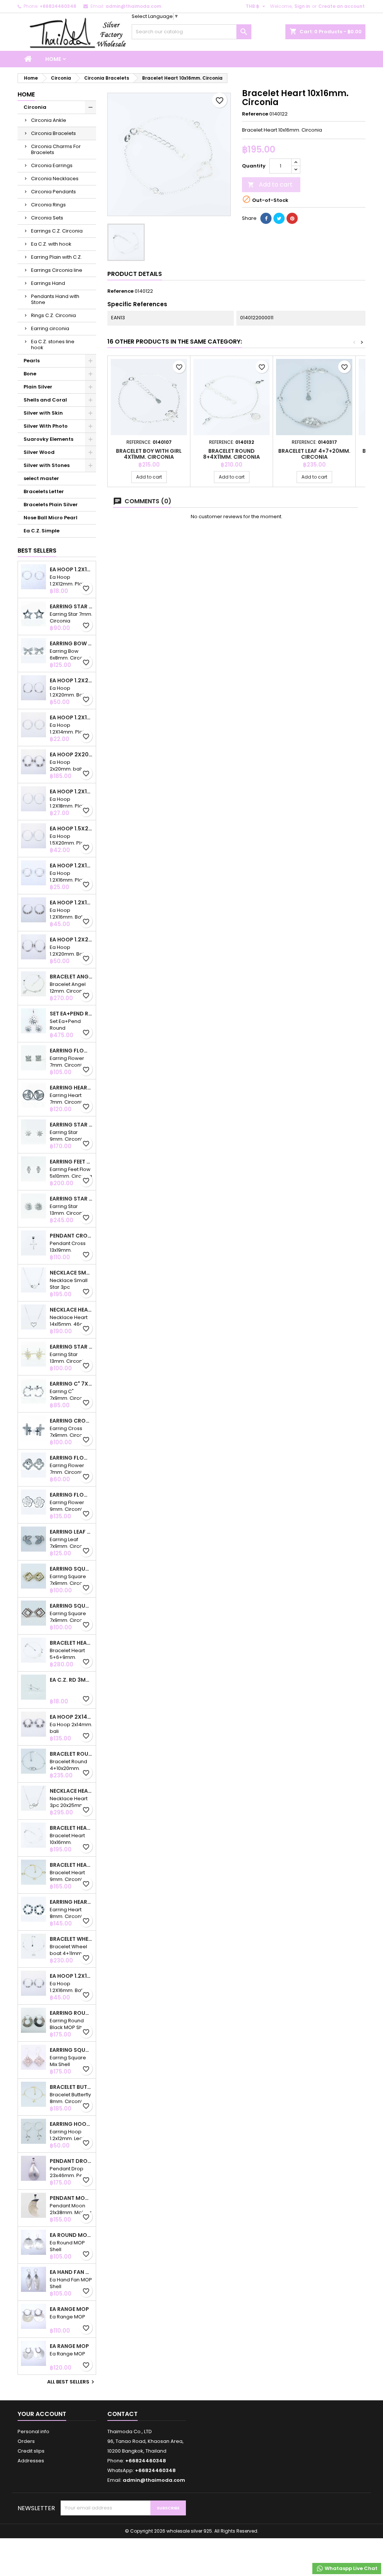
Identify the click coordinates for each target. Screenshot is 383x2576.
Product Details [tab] (135, 274)
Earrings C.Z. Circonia (57, 231)
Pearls (32, 361)
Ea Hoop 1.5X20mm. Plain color (71, 829)
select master (41, 478)
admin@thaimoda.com (133, 6)
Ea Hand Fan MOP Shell (71, 2272)
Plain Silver (38, 387)
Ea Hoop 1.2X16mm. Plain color (71, 866)
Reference (255, 114)
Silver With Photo (46, 426)
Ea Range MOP (69, 2309)
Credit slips (31, 2451)
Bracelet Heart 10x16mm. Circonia (71, 1828)
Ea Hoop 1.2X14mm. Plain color (71, 717)
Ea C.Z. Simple (42, 531)
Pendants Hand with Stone (55, 299)
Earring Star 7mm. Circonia (71, 606)
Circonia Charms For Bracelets (56, 149)
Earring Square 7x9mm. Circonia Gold (71, 1569)
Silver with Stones (47, 465)
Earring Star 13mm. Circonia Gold (71, 1347)
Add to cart (270, 185)
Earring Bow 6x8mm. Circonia (71, 643)
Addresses (31, 2461)
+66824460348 (58, 6)
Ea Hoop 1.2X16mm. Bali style (71, 903)
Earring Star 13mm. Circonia (71, 1199)
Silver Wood (39, 452)
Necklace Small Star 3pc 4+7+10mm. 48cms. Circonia (71, 1273)
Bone (30, 374)
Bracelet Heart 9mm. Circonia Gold (71, 1865)
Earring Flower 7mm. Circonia (71, 1051)
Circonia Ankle (49, 120)
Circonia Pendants (53, 192)
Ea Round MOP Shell (71, 2235)
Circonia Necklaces (55, 179)
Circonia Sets (47, 218)
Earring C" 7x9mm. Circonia (71, 1384)
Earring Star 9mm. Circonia (71, 1125)
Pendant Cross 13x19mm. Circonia (71, 1236)
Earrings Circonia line (57, 270)
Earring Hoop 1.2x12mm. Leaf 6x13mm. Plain (71, 2124)
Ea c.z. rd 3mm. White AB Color (71, 1680)
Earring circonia (50, 328)
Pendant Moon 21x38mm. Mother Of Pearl (71, 2198)
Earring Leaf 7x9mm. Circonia (71, 1532)
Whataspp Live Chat (350, 2568)
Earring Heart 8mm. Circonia (71, 1902)
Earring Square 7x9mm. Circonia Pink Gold (71, 1606)
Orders (26, 2441)
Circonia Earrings (52, 165)
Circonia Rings (48, 205)
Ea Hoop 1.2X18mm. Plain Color (71, 791)
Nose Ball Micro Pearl (50, 518)
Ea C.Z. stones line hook (53, 345)
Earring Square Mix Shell (71, 2050)
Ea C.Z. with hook (51, 244)
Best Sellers (37, 551)
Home (53, 59)
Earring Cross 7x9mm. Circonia (71, 1421)
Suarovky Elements (48, 439)
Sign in (302, 6)
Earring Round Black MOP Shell (71, 2013)
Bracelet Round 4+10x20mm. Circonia (71, 1754)
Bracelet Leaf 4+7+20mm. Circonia (314, 454)
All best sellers (72, 2382)
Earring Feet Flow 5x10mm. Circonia (71, 1162)
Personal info (33, 2431)
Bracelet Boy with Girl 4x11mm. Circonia (149, 454)
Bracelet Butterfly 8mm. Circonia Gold (71, 2087)
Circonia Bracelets (53, 133)
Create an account (341, 6)
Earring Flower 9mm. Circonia (71, 1495)
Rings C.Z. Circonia (53, 315)
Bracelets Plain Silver (51, 505)
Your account (42, 2414)
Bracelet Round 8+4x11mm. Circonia (232, 454)
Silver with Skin (43, 413)
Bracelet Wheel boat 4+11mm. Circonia (71, 1939)
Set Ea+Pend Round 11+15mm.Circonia (71, 1014)
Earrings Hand (48, 283)
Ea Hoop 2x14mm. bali (71, 1717)
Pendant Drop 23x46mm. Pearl (71, 2161)
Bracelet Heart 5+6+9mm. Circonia (71, 1643)
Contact (122, 2414)
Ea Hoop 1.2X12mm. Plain (71, 569)
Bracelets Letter (44, 491)
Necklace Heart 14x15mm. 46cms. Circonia (71, 1310)
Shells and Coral (45, 400)
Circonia (35, 107)
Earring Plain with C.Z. (56, 257)
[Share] (266, 218)
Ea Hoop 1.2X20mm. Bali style (71, 680)
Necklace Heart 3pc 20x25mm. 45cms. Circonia (71, 1791)
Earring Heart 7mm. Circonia (71, 1088)
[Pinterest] (292, 218)
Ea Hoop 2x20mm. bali (71, 754)
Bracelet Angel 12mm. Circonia (71, 977)
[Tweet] (279, 218)
